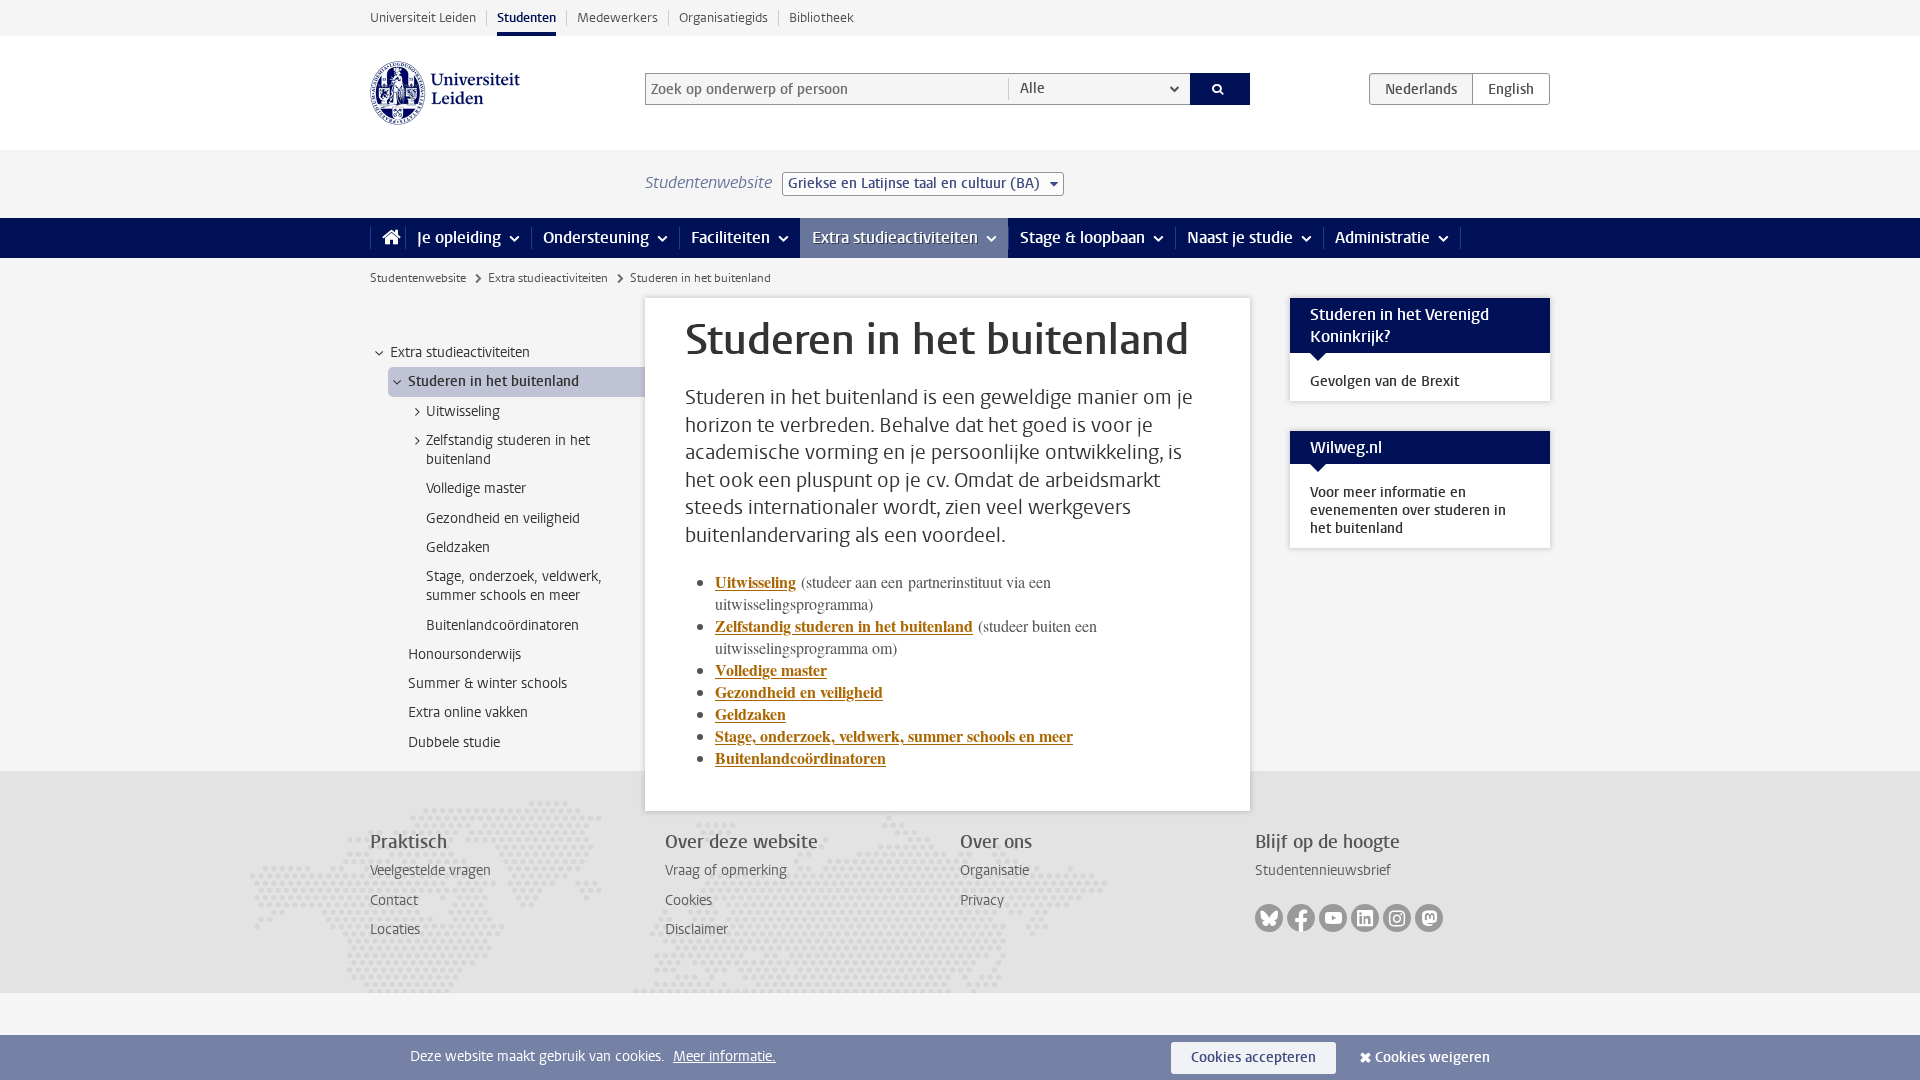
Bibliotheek (821, 17)
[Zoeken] (1220, 89)
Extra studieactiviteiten (895, 237)
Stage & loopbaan (1082, 237)
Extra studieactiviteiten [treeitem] (460, 352)
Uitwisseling (755, 581)
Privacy (982, 900)
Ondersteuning (596, 237)
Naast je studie (1240, 237)
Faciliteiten (730, 237)
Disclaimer (696, 929)
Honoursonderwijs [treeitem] (464, 654)
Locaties (395, 929)
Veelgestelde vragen (430, 870)
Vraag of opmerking (726, 870)
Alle (1032, 88)
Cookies (688, 900)
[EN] (1511, 89)
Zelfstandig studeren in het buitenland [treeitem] (508, 450)
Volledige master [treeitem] (476, 488)
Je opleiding (459, 237)
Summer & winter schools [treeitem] (487, 683)
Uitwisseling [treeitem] (463, 411)
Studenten (526, 17)
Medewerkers (617, 17)
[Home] (387, 238)
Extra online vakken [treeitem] (468, 712)
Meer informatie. (724, 1056)
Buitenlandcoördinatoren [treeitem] (502, 625)
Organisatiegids (723, 17)
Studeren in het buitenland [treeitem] (493, 381)
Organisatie (994, 870)
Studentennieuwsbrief (1323, 870)
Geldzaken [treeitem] (458, 547)
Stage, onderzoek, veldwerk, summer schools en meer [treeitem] (514, 586)
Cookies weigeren (1432, 1057)
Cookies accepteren (1253, 1057)
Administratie (1382, 237)
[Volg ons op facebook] (1301, 918)
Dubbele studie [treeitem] (454, 742)
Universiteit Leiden (423, 17)
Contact (394, 900)
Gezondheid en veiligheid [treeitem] (503, 518)
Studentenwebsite (418, 278)
